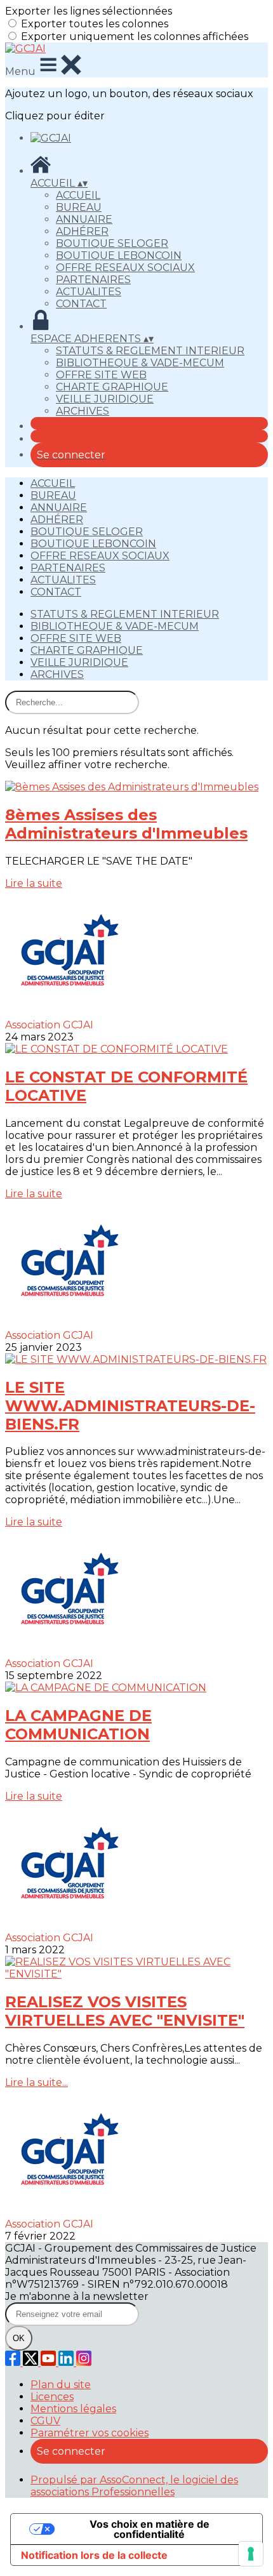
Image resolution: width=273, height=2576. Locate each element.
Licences (52, 2397)
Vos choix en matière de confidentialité (150, 2529)
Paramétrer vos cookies (90, 2433)
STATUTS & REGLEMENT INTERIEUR (150, 351)
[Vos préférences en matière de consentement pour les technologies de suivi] (251, 2554)
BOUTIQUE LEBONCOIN (119, 256)
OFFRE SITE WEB (101, 375)
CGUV (45, 2421)
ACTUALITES (89, 292)
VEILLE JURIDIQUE (105, 399)
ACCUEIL (78, 195)
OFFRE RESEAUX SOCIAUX (125, 268)
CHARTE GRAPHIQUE (112, 387)
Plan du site (61, 2385)
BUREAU (79, 207)
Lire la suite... (37, 2082)
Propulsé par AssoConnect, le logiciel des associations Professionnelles (134, 2486)
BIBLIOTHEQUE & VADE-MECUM (140, 363)
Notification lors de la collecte (94, 2555)
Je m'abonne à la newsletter (77, 2296)
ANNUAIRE (84, 219)
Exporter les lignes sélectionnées (89, 11)
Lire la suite (34, 883)
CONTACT (81, 304)
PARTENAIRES (93, 280)
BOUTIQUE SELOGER (112, 243)
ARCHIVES (83, 411)
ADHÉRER (82, 231)
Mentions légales (73, 2409)
